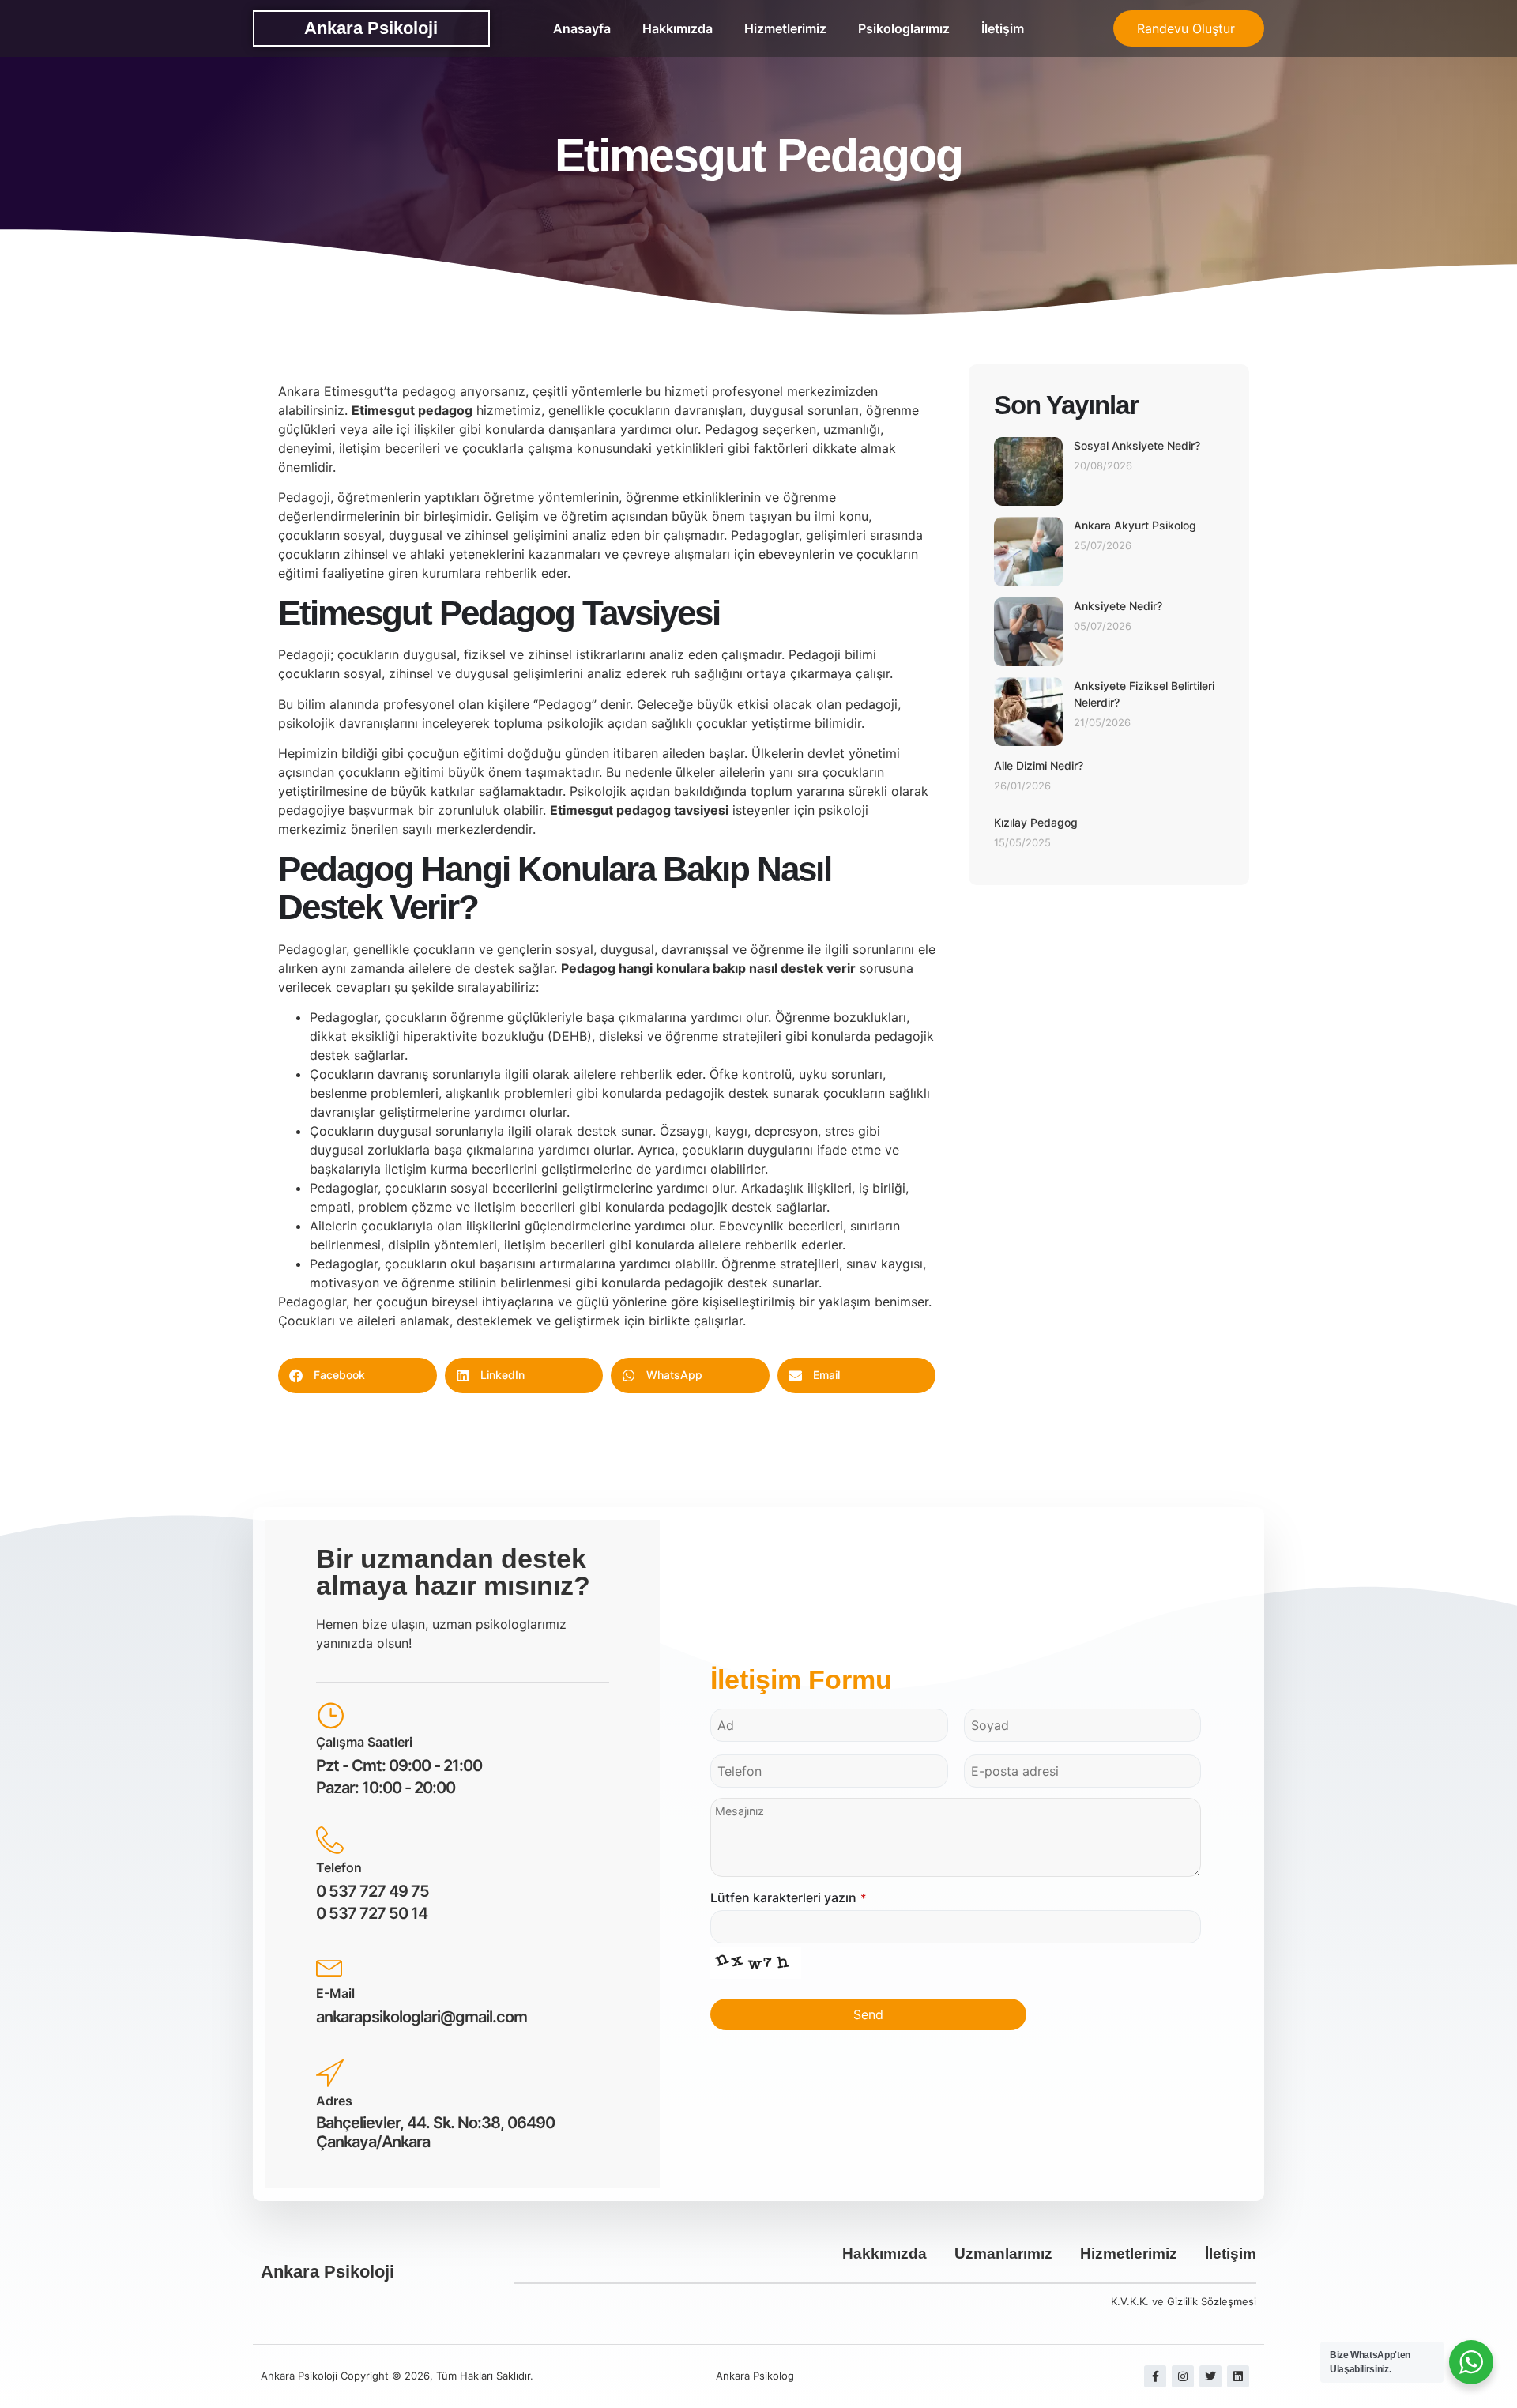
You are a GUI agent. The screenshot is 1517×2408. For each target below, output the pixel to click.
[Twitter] (1210, 2376)
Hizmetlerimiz (785, 28)
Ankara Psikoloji (371, 28)
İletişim (1003, 28)
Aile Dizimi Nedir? (1039, 765)
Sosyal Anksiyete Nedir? (1137, 445)
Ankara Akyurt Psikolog (1135, 525)
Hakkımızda (678, 28)
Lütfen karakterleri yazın (789, 1897)
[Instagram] (1183, 2376)
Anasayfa (582, 28)
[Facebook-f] (1155, 2376)
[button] (358, 1375)
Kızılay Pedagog (1036, 822)
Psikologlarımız (904, 28)
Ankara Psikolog (755, 2376)
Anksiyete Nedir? (1118, 606)
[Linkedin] (1238, 2376)
